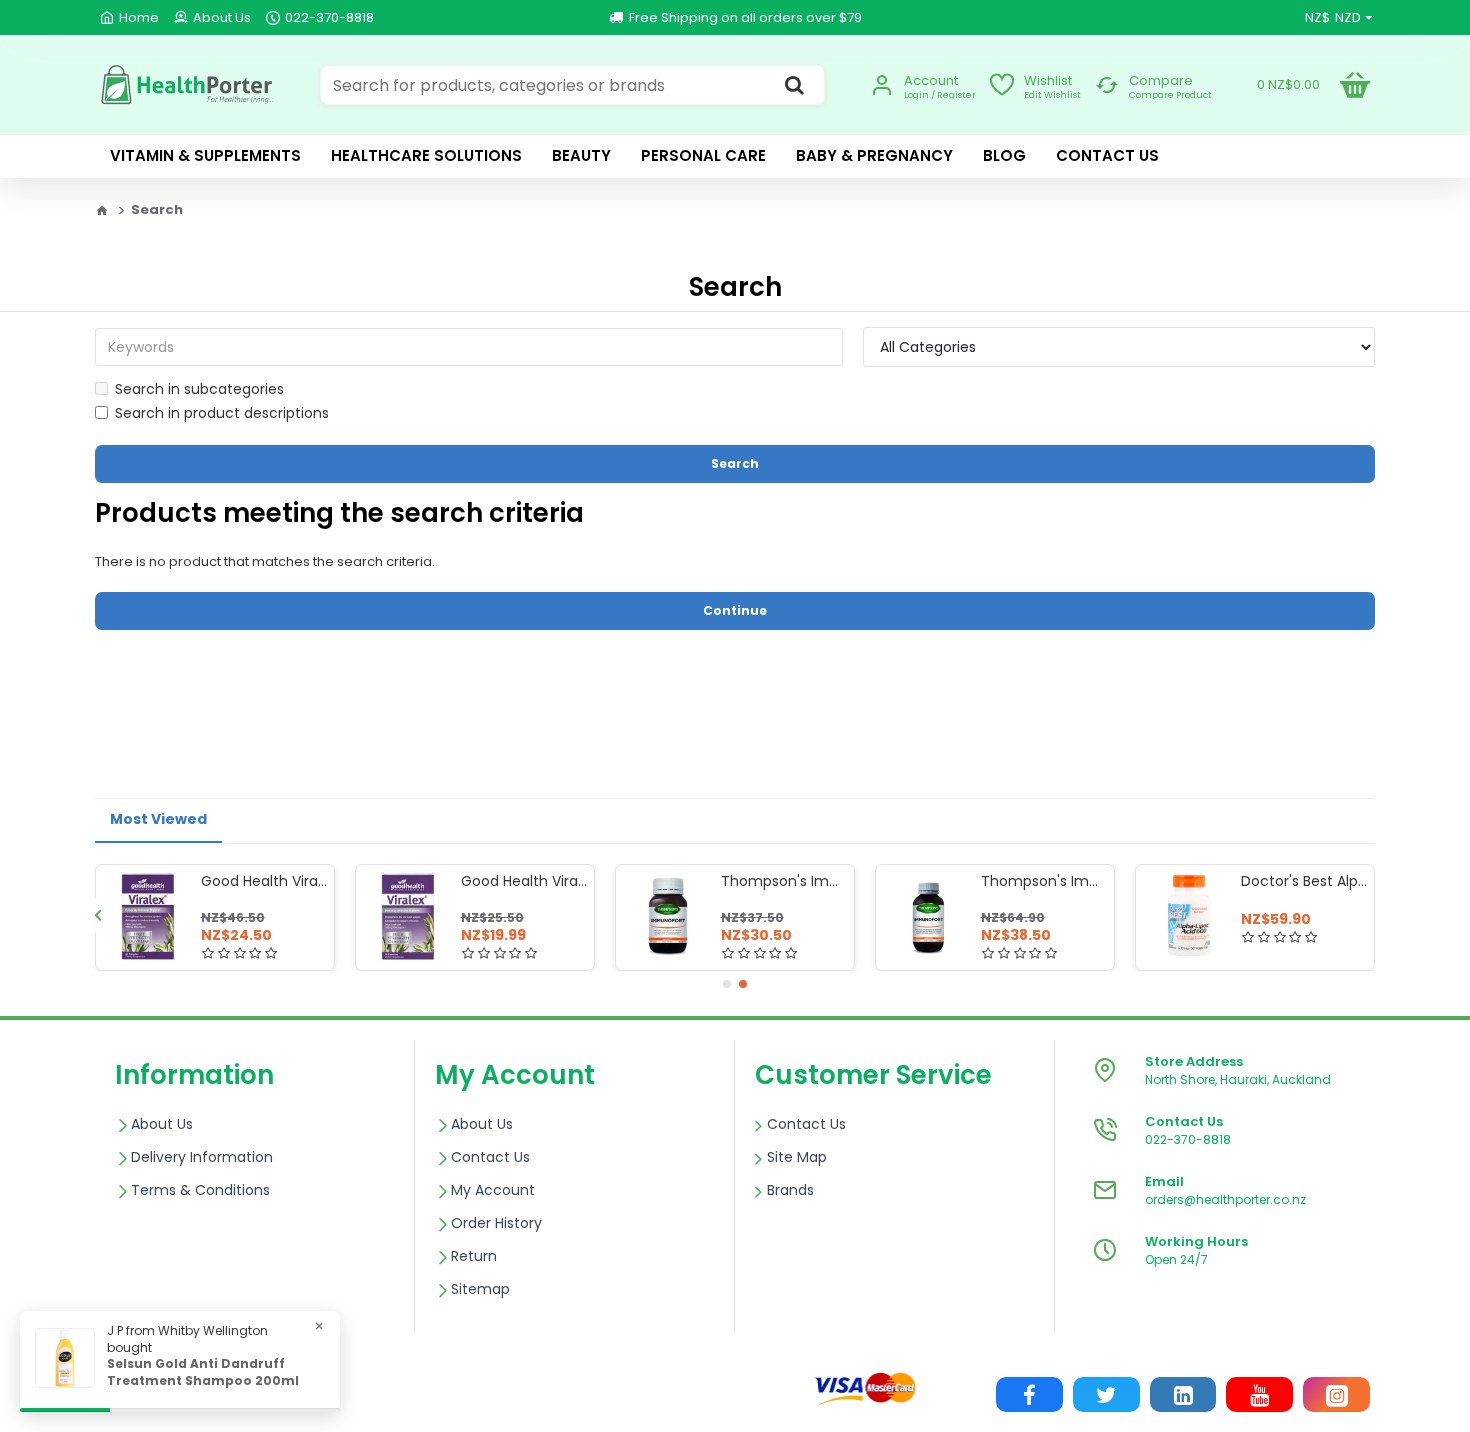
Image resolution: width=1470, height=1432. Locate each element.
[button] (97, 914)
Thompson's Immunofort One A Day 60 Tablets (784, 881)
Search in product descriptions (222, 413)
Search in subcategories (199, 389)
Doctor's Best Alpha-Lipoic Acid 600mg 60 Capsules (1304, 881)
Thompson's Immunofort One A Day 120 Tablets (1044, 881)
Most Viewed (158, 819)
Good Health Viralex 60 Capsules (264, 881)
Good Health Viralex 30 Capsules (524, 881)
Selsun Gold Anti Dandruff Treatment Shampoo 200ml (203, 1372)
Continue (735, 610)
